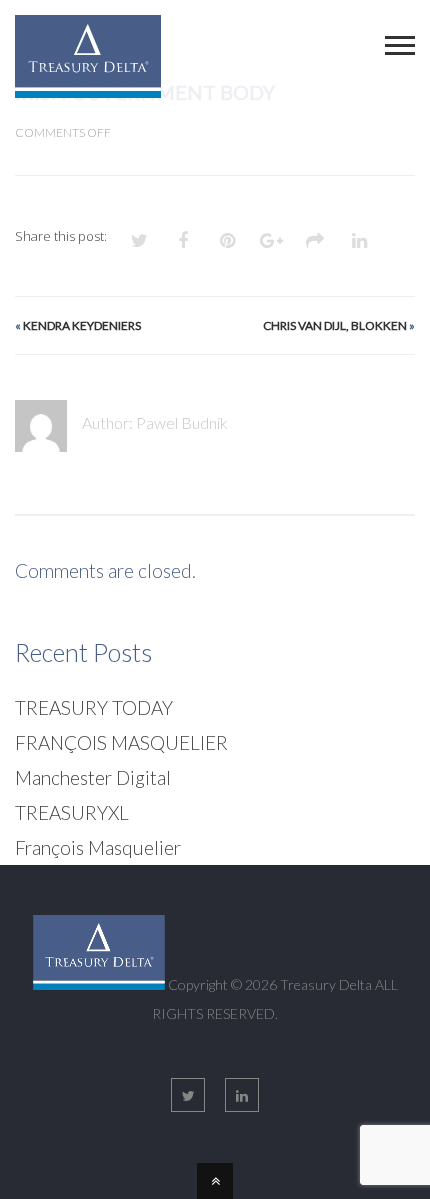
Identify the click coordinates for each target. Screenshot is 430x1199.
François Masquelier (98, 847)
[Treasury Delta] (88, 83)
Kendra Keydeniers (82, 325)
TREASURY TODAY (94, 707)
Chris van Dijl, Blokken (335, 325)
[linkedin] (242, 1095)
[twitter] (188, 1095)
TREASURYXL (72, 812)
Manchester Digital (93, 777)
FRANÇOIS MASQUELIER (121, 742)
